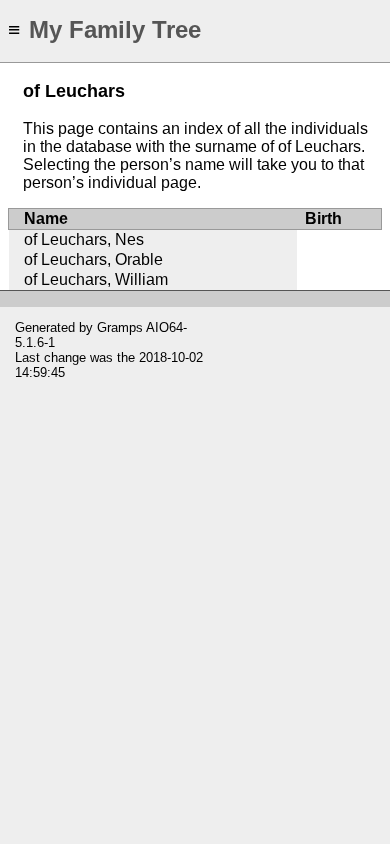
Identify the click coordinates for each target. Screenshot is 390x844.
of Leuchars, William (96, 279)
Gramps (120, 327)
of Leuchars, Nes (84, 239)
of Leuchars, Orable (93, 259)
